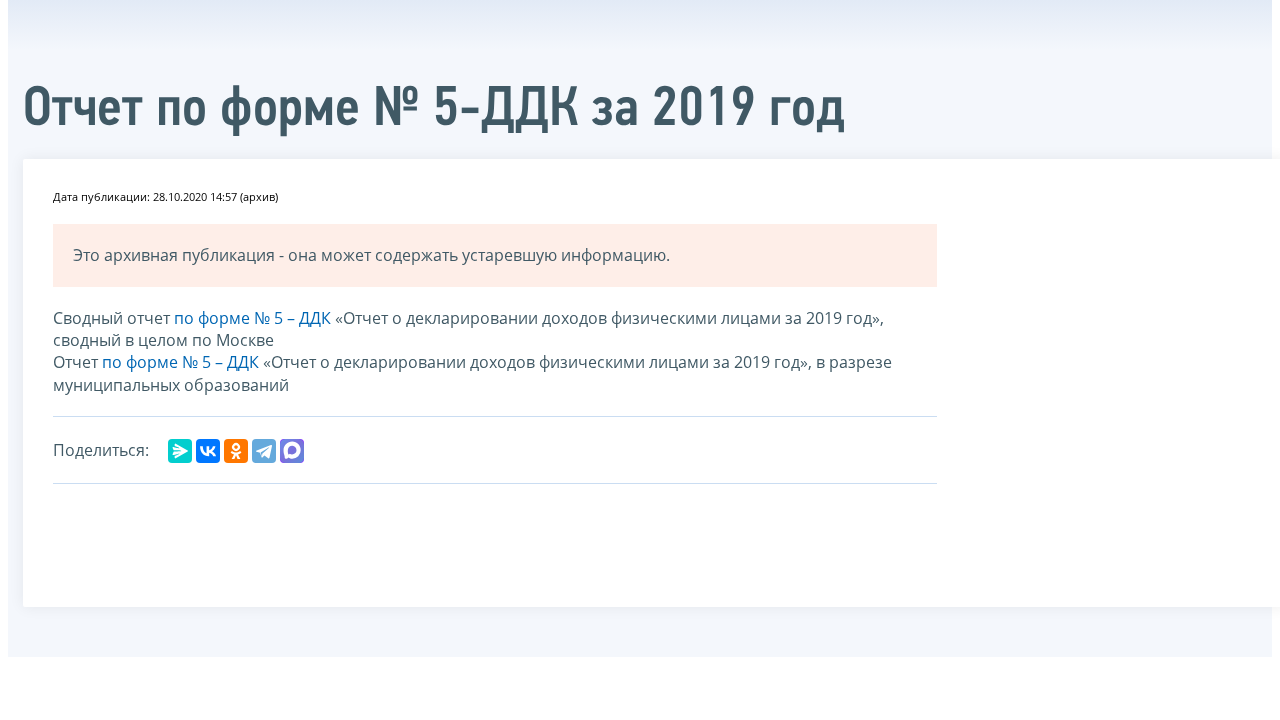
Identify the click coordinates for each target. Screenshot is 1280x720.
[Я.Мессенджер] (180, 451)
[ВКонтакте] (208, 451)
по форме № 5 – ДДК (252, 318)
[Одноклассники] (236, 451)
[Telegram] (264, 451)
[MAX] (292, 451)
